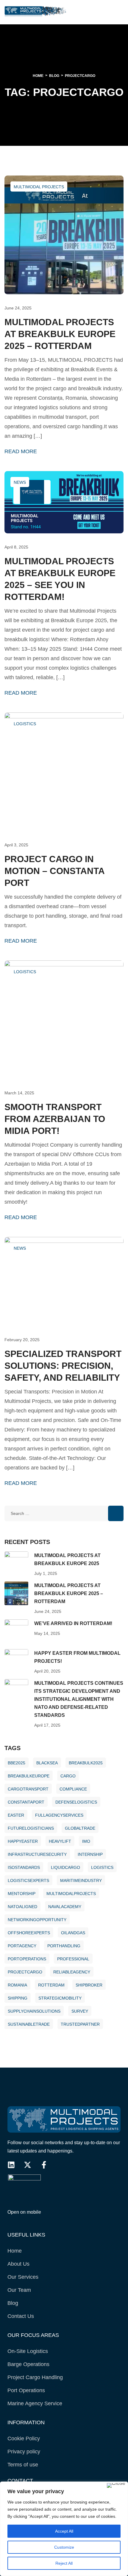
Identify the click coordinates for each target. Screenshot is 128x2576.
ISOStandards (24, 1867)
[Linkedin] (11, 2165)
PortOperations (27, 1959)
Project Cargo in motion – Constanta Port (54, 871)
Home (38, 76)
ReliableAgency (72, 1972)
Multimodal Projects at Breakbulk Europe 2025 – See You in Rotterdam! (60, 579)
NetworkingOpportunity (37, 1920)
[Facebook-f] (44, 2165)
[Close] (116, 2485)
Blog (54, 76)
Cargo (68, 1776)
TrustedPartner (80, 2024)
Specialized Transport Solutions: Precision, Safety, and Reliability (63, 1366)
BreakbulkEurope (29, 1776)
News (20, 482)
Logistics (25, 724)
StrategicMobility (60, 1998)
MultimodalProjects (71, 1894)
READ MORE (21, 452)
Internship (90, 1854)
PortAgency (22, 1946)
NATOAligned (22, 1907)
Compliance (73, 1789)
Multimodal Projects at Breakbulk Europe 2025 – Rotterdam (60, 334)
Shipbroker (89, 1985)
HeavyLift (60, 1841)
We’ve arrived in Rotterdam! (73, 1623)
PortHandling (64, 1946)
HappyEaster (23, 1841)
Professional (73, 1959)
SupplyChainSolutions (34, 2011)
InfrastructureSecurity (37, 1854)
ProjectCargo (25, 1972)
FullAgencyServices (59, 1815)
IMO (86, 1841)
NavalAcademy (65, 1907)
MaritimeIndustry (81, 1880)
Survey (80, 2011)
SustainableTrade (29, 2024)
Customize (64, 2547)
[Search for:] (64, 1513)
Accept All (64, 2531)
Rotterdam (51, 1985)
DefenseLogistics (76, 1802)
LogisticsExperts (28, 1880)
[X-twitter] (28, 2165)
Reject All (64, 2563)
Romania (17, 1985)
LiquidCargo (65, 1867)
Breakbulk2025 (86, 1763)
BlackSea (47, 1763)
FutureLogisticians (31, 1828)
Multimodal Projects (39, 187)
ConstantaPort (26, 1802)
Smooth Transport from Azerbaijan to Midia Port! (55, 1119)
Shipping (18, 1998)
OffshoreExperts (29, 1933)
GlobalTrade (80, 1828)
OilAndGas (73, 1933)
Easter (16, 1815)
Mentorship (22, 1894)
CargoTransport (28, 1789)
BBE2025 (17, 1763)
